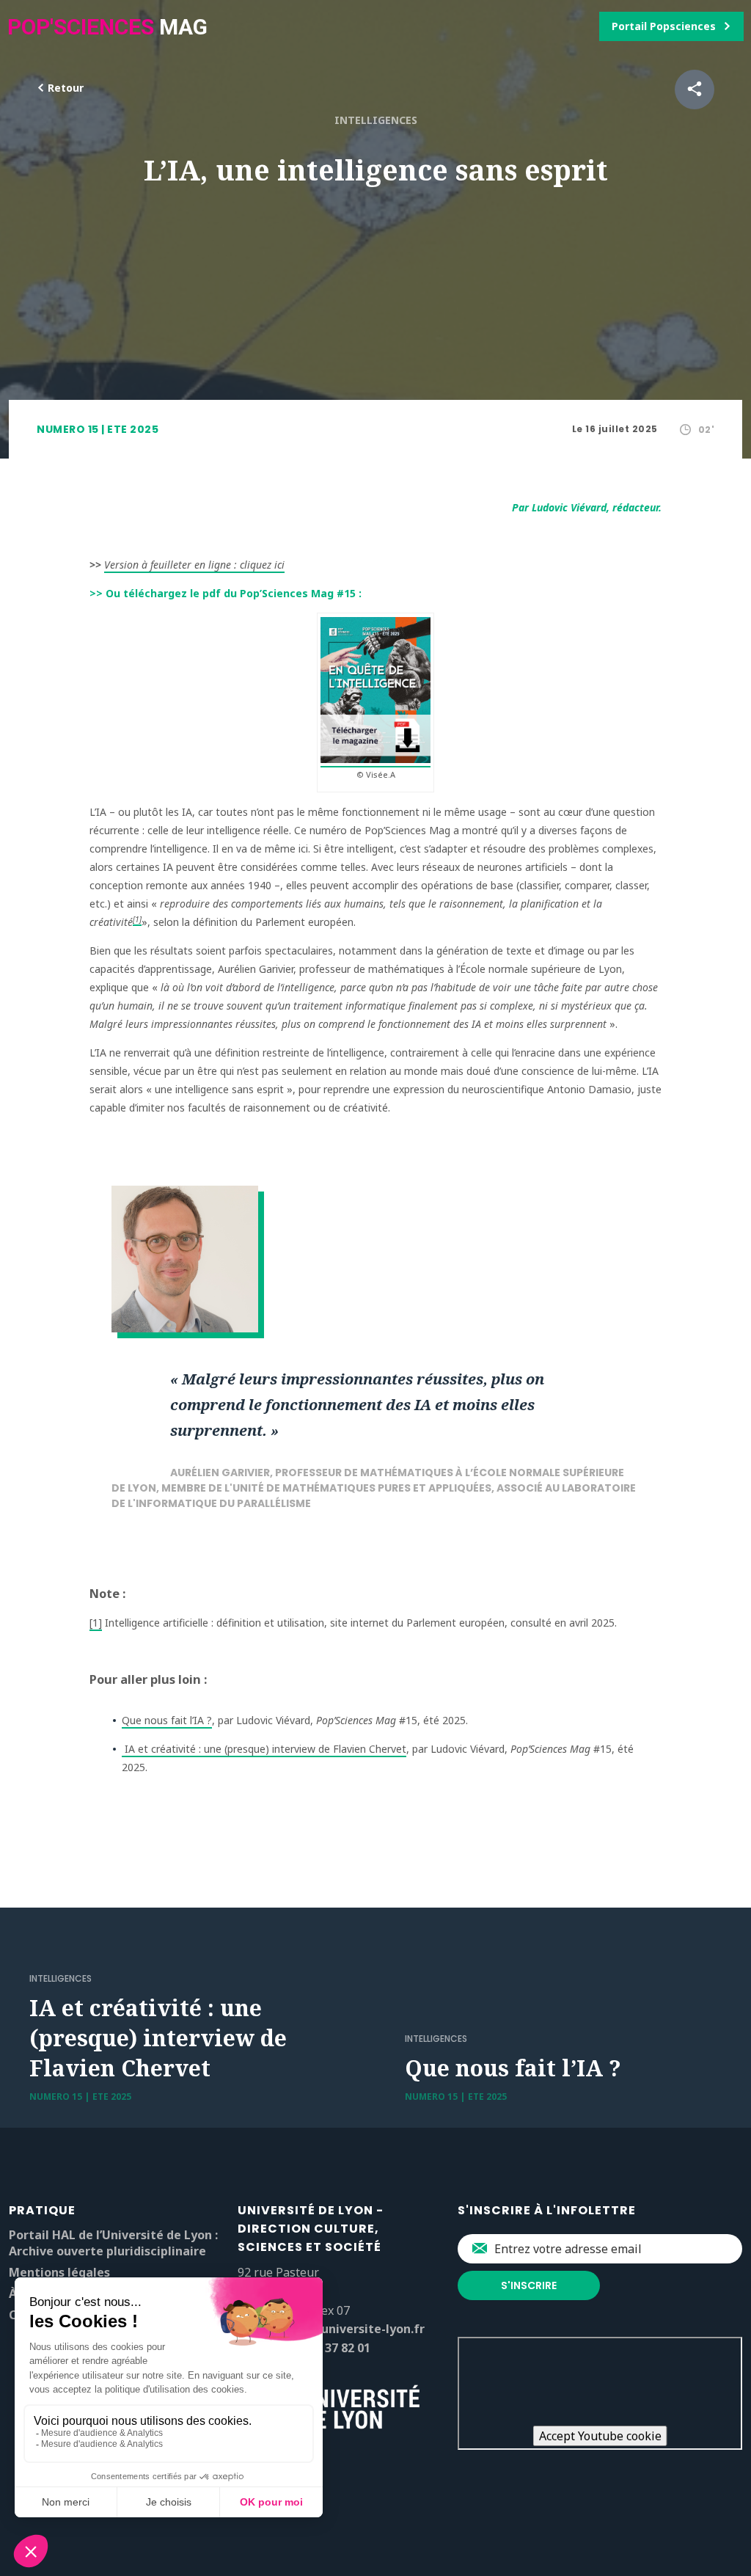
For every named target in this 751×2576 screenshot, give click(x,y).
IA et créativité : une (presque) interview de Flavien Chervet (264, 1749)
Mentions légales (59, 2272)
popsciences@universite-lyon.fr (331, 2329)
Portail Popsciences (664, 26)
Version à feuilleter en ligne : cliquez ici (194, 565)
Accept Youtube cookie (600, 2436)
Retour (64, 88)
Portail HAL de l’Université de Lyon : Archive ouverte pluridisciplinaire (113, 2243)
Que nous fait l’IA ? (167, 1720)
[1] (137, 919)
